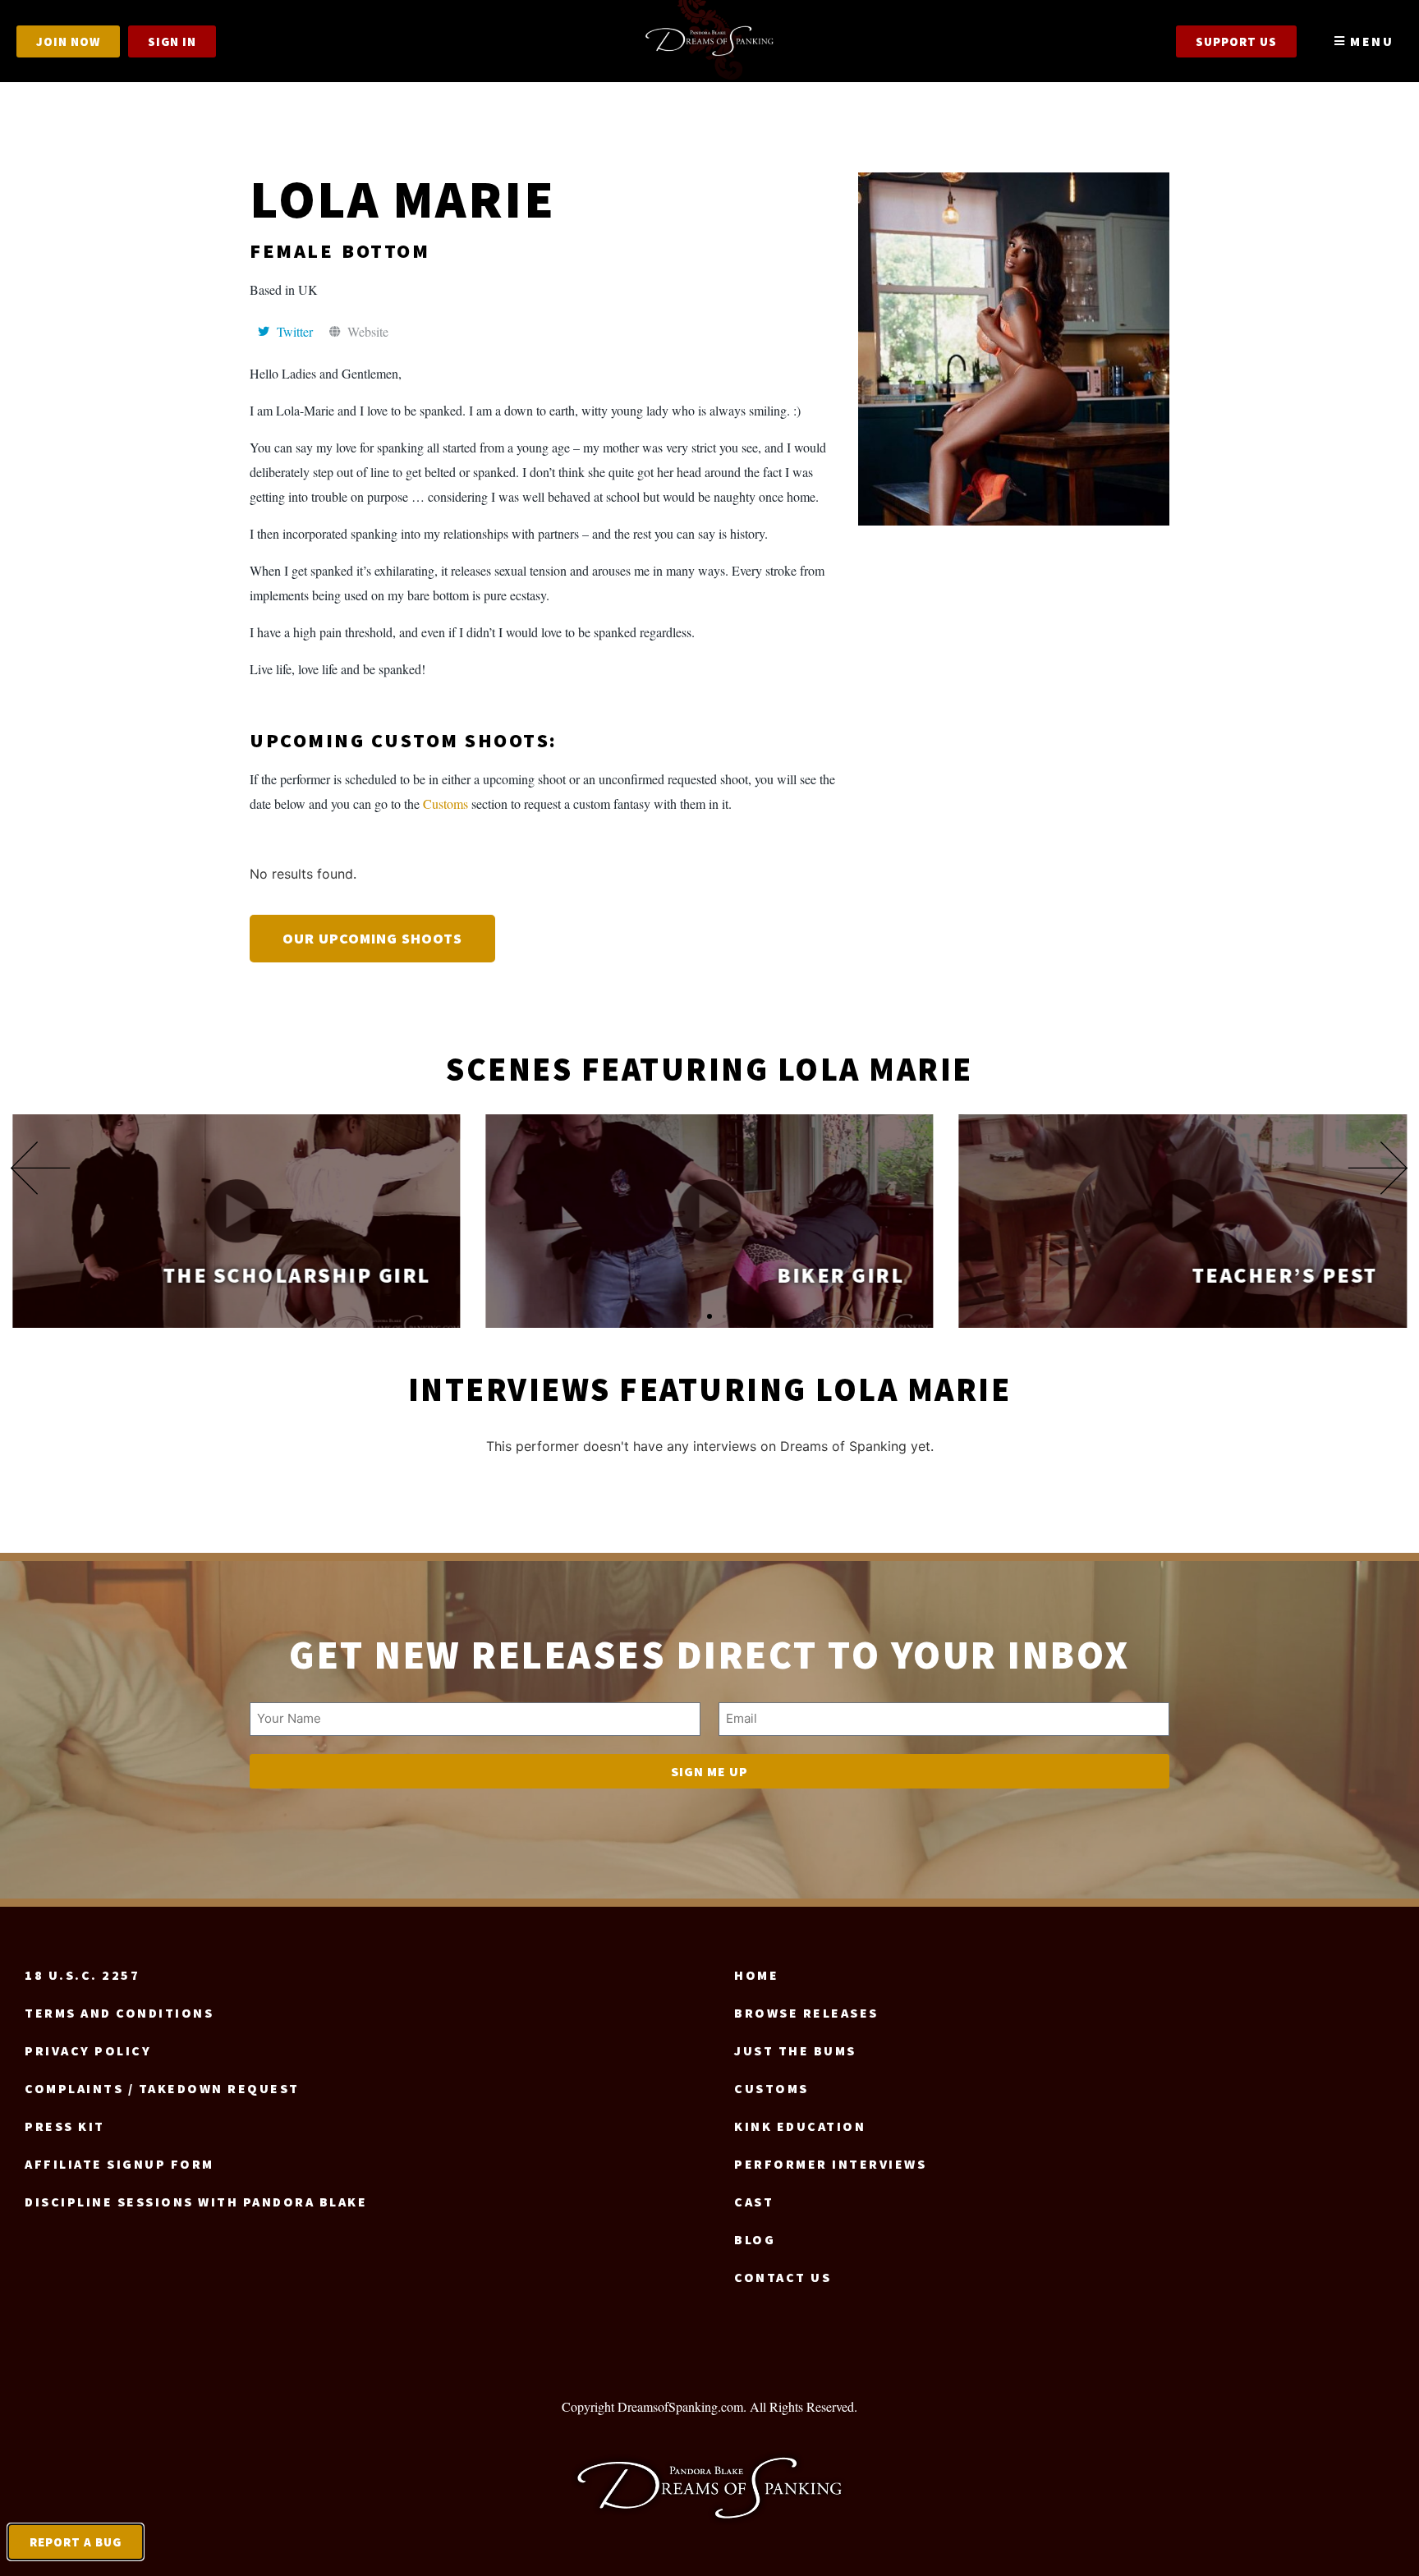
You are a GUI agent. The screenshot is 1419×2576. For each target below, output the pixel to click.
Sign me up (709, 1771)
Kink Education (800, 2126)
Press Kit (65, 2126)
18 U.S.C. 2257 (82, 1975)
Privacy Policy (88, 2050)
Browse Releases (806, 2013)
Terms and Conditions (119, 2013)
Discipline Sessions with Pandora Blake (196, 2202)
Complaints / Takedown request (162, 2088)
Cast (754, 2202)
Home (756, 1975)
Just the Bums (795, 2050)
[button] (41, 1168)
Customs (445, 804)
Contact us (783, 2277)
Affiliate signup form (119, 2164)
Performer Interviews (830, 2164)
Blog (755, 2239)
